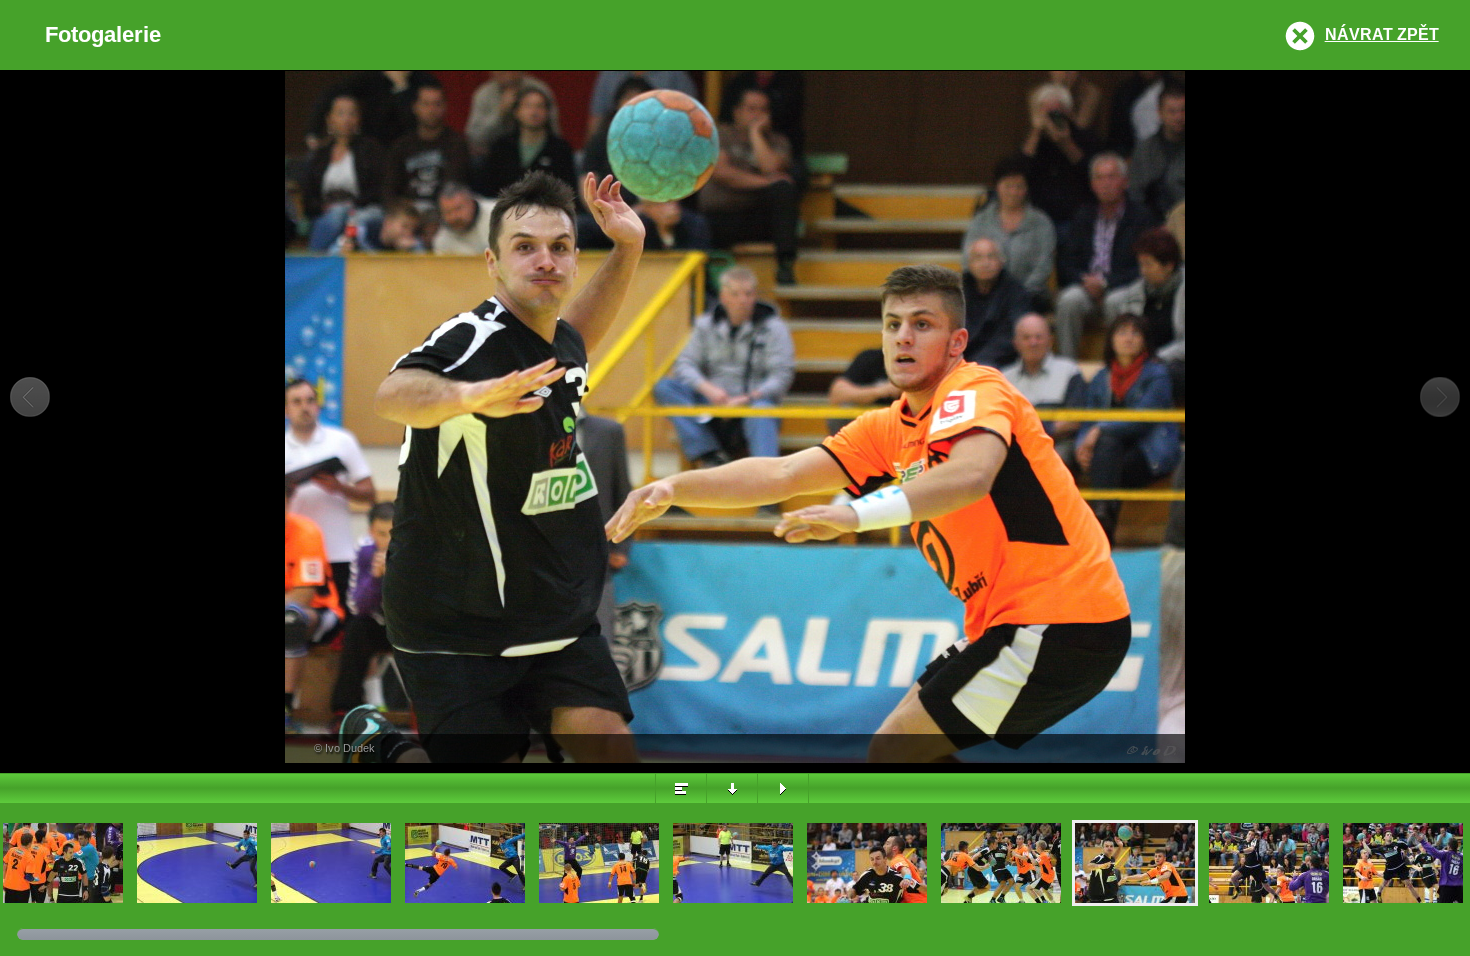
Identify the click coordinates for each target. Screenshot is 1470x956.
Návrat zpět (1382, 34)
